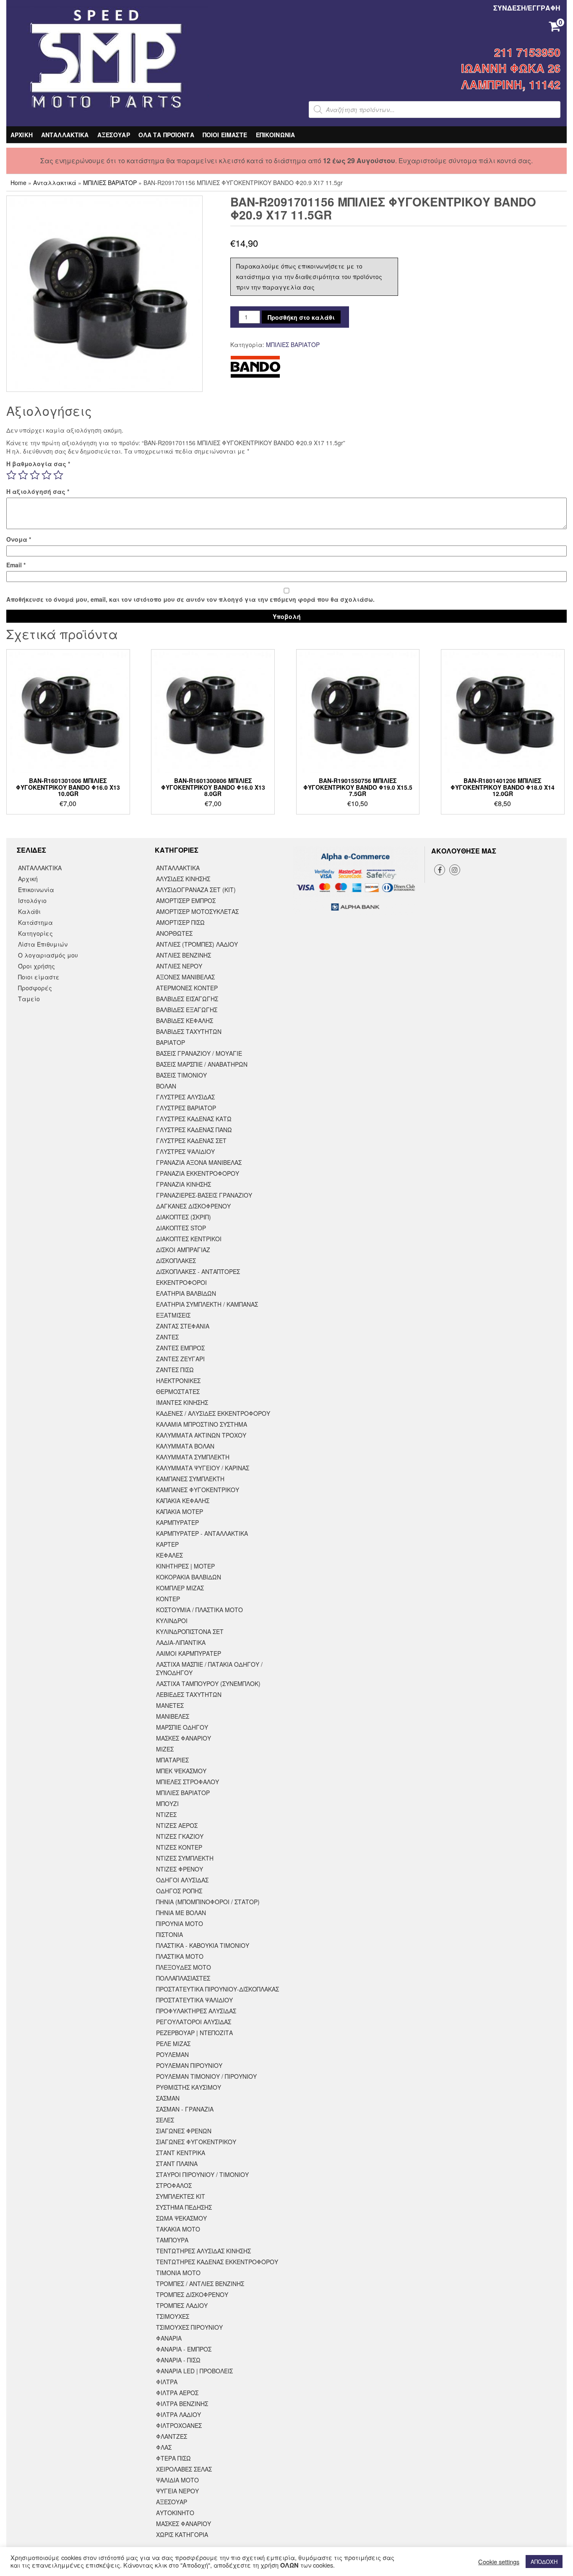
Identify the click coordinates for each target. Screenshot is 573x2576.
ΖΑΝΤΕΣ (167, 1337)
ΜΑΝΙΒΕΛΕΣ (173, 1716)
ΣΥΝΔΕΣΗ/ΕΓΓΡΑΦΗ (527, 8)
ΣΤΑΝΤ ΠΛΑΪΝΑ (177, 2164)
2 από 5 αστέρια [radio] (23, 475)
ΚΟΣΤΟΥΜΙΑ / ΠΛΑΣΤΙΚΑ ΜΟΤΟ (199, 1610)
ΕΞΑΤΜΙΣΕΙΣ (173, 1315)
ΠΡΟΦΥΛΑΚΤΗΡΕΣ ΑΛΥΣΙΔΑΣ (196, 2011)
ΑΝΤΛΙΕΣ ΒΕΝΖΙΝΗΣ (184, 955)
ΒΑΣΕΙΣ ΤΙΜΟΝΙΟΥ (181, 1075)
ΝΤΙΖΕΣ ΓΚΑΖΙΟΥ (180, 1836)
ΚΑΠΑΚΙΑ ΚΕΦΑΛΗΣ (183, 1501)
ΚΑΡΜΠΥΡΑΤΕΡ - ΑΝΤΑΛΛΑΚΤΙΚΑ (202, 1533)
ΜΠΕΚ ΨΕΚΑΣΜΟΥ (181, 1771)
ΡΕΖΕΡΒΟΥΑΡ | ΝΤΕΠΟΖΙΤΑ (194, 2033)
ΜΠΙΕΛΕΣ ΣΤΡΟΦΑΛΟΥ (188, 1782)
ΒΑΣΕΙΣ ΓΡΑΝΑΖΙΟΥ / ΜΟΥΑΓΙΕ (199, 1053)
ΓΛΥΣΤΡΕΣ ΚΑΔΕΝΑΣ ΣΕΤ (191, 1141)
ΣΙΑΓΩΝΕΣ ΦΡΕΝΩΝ (184, 2131)
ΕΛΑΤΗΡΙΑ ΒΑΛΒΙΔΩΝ (186, 1293)
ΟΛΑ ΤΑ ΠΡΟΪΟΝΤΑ (166, 135)
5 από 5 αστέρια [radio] (58, 475)
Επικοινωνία (36, 890)
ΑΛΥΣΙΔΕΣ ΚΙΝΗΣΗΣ (183, 879)
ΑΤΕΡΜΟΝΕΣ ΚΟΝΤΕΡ (187, 988)
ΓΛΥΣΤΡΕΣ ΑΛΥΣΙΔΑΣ (185, 1097)
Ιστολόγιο (32, 900)
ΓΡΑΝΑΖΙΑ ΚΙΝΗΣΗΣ (184, 1184)
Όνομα (19, 539)
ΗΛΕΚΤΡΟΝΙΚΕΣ (178, 1381)
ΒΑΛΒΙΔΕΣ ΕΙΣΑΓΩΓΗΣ (187, 999)
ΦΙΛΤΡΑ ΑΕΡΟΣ (177, 2393)
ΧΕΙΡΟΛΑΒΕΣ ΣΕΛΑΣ (184, 2469)
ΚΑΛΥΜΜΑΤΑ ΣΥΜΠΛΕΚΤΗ (193, 1457)
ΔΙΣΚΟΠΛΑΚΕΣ (176, 1261)
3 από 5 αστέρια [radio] (35, 475)
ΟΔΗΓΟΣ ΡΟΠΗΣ (179, 1891)
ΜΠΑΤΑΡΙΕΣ (172, 1760)
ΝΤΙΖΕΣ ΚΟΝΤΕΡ (179, 1847)
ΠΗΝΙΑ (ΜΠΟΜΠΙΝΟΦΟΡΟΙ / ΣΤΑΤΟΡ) (208, 1902)
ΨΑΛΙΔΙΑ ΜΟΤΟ (177, 2480)
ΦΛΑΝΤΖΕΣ (172, 2436)
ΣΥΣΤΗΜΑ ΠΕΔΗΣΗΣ (184, 2207)
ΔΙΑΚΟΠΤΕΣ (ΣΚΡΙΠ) (184, 1217)
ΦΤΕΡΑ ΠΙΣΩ (173, 2458)
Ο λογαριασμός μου (48, 955)
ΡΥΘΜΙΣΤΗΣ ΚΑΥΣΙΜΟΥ (189, 2087)
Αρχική (28, 879)
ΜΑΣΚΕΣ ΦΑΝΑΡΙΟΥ (184, 1738)
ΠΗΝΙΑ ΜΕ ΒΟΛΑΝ (181, 1913)
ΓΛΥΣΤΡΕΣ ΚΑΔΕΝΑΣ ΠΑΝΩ (194, 1130)
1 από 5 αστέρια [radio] (11, 475)
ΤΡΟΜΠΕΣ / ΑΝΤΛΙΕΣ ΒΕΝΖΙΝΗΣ (200, 2284)
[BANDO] (255, 367)
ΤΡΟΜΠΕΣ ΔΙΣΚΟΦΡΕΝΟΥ (192, 2294)
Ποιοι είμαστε (39, 977)
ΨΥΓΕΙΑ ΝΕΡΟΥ (177, 2491)
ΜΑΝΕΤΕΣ (170, 1705)
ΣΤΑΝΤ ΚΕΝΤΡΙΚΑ (181, 2153)
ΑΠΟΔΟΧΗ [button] (544, 2562)
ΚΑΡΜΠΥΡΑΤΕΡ (177, 1522)
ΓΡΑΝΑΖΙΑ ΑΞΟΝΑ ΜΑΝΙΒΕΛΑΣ (199, 1162)
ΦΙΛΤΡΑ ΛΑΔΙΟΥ (178, 2414)
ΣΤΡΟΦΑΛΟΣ (174, 2185)
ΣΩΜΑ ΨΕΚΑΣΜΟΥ (181, 2218)
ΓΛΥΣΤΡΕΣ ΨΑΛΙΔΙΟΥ (185, 1151)
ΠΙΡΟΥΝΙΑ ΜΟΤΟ (180, 1924)
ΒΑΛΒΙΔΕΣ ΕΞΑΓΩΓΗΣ (187, 1010)
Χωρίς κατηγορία (182, 2534)
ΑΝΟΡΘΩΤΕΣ (174, 933)
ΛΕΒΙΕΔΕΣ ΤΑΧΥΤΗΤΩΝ (189, 1694)
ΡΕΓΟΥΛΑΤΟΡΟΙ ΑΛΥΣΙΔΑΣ (194, 2022)
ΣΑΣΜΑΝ (168, 2098)
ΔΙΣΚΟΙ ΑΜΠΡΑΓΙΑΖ (183, 1250)
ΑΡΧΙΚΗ (22, 135)
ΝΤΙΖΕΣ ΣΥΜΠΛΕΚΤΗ (185, 1858)
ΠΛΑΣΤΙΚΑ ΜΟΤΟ (180, 1956)
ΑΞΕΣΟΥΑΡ (114, 135)
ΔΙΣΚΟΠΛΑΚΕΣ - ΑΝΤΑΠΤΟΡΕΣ (198, 1271)
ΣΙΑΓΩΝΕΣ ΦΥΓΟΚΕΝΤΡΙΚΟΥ (196, 2142)
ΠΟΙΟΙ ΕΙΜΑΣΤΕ (225, 135)
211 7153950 (527, 52)
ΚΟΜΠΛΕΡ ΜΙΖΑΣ (180, 1588)
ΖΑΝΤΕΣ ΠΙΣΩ (175, 1370)
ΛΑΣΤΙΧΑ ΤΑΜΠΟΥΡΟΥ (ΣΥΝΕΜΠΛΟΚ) (208, 1683)
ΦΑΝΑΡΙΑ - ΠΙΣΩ (178, 2360)
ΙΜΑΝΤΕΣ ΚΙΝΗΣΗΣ (182, 1402)
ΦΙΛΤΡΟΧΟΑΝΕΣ (179, 2425)
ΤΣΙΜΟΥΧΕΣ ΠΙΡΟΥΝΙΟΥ (189, 2327)
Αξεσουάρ (172, 2502)
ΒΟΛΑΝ (166, 1086)
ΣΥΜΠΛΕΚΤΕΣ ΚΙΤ (181, 2196)
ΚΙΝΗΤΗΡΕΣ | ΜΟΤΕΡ (185, 1566)
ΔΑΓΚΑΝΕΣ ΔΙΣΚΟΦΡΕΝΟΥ (193, 1206)
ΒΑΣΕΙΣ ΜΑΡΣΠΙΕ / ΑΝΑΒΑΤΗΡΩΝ (202, 1064)
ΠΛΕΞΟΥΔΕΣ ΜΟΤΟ (184, 1967)
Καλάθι (29, 911)
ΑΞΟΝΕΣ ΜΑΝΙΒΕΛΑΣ (185, 977)
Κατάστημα (35, 922)
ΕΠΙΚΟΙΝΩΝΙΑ (276, 135)
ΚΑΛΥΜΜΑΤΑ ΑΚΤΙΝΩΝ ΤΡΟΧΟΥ (201, 1435)
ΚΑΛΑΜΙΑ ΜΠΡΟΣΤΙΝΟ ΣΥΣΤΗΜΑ (202, 1424)
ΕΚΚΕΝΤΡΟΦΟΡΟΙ (181, 1282)
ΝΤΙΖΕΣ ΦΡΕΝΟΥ (180, 1869)
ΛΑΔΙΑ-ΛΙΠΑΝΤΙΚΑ (181, 1642)
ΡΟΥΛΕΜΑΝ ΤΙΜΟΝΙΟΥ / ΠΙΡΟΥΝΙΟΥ (206, 2076)
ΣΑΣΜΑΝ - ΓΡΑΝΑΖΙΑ (185, 2109)
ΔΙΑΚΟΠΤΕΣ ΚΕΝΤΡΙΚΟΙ (189, 1239)
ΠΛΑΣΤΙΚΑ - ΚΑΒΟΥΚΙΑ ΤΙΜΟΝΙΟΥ (203, 1945)
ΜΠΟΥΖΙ (167, 1803)
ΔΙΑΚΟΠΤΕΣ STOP (181, 1228)
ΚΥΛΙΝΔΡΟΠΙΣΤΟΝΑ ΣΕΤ (190, 1631)
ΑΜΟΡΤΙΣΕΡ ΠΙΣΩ (180, 922)
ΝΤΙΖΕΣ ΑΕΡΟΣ (177, 1825)
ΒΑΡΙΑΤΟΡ (171, 1042)
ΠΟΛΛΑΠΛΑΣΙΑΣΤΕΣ (183, 1978)
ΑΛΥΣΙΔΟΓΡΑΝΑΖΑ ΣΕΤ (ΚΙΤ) (196, 890)
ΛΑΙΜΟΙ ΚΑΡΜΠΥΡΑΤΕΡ (189, 1653)
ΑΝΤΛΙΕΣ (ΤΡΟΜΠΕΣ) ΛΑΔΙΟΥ (197, 944)
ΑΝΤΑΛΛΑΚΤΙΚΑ (65, 135)
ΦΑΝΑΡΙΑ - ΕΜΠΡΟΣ (184, 2349)
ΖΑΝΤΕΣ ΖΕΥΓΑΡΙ (180, 1359)
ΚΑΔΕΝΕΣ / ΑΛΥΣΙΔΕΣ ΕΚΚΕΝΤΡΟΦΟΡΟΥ (213, 1413)
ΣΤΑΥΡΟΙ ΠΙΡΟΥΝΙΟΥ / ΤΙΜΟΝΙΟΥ (202, 2174)
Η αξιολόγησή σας (38, 491)
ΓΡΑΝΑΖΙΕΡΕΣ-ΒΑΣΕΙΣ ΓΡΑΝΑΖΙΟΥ (204, 1195)
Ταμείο (29, 999)
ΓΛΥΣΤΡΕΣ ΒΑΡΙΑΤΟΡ (186, 1108)
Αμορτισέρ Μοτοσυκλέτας (197, 911)
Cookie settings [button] (499, 2562)
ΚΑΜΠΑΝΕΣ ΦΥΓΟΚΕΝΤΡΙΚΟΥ (198, 1490)
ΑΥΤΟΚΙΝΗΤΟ (175, 2513)
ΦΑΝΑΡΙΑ (169, 2338)
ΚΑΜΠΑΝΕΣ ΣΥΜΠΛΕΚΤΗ (190, 1479)
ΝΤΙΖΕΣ (166, 1814)
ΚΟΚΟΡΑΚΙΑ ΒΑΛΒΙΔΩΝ (189, 1577)
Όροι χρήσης (36, 966)
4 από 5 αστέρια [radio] (47, 475)
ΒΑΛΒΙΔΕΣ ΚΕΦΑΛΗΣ (185, 1020)
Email (16, 565)
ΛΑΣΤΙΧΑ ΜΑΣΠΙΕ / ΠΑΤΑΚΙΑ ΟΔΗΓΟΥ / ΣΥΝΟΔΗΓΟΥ (209, 1668)
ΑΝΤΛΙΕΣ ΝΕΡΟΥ (179, 966)
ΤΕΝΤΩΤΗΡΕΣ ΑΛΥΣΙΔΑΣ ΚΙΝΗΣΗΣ (203, 2251)
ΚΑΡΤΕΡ (167, 1544)
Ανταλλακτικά (55, 183)
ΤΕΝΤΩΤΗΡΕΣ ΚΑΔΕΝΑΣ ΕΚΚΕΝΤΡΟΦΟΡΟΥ (217, 2262)
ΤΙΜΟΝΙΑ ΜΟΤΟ (178, 2273)
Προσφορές (35, 988)
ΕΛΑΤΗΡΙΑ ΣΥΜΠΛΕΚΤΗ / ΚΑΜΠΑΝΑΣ (207, 1304)
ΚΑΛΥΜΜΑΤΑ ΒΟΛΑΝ (185, 1446)
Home (18, 183)
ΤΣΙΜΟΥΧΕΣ (173, 2316)
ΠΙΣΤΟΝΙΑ (169, 1934)
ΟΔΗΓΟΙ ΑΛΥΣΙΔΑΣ (182, 1880)
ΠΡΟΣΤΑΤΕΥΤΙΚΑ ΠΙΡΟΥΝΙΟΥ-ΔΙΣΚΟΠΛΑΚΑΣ (217, 1989)
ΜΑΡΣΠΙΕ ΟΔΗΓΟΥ (182, 1727)
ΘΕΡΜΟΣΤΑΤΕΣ (178, 1391)
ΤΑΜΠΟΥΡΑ (172, 2240)
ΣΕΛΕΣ (165, 2120)
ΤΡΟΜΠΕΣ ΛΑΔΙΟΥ (182, 2305)
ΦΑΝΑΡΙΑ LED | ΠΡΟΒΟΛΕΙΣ (194, 2371)
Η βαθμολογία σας (38, 464)
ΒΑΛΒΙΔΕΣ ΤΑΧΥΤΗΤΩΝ (189, 1031)
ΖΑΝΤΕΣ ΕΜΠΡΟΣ (180, 1348)
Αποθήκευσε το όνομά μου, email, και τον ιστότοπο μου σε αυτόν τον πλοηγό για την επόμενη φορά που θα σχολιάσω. (190, 599)
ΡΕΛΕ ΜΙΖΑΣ (173, 2044)
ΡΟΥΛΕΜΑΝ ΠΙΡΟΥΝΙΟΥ (189, 2065)
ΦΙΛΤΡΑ (167, 2382)
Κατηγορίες (35, 933)
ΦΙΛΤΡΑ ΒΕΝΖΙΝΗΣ (182, 2404)
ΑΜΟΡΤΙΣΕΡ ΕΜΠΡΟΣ (186, 900)
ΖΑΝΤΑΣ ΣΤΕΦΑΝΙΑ (183, 1326)
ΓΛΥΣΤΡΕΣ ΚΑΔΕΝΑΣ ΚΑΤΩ (194, 1119)
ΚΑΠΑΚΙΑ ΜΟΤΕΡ (180, 1511)
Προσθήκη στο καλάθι (301, 317)
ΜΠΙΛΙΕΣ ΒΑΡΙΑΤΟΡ (110, 183)
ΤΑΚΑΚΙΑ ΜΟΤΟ (178, 2229)
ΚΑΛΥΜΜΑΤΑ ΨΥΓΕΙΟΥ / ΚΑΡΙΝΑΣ (203, 1468)
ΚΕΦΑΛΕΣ (169, 1555)
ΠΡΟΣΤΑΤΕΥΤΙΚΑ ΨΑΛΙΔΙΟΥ (194, 2000)
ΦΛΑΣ (164, 2447)
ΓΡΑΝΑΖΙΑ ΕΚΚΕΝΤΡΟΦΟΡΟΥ (198, 1173)
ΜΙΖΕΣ (165, 1749)
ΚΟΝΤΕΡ (168, 1599)
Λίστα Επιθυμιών (43, 944)
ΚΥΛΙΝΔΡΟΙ (172, 1621)
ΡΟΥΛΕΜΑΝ (172, 2054)
